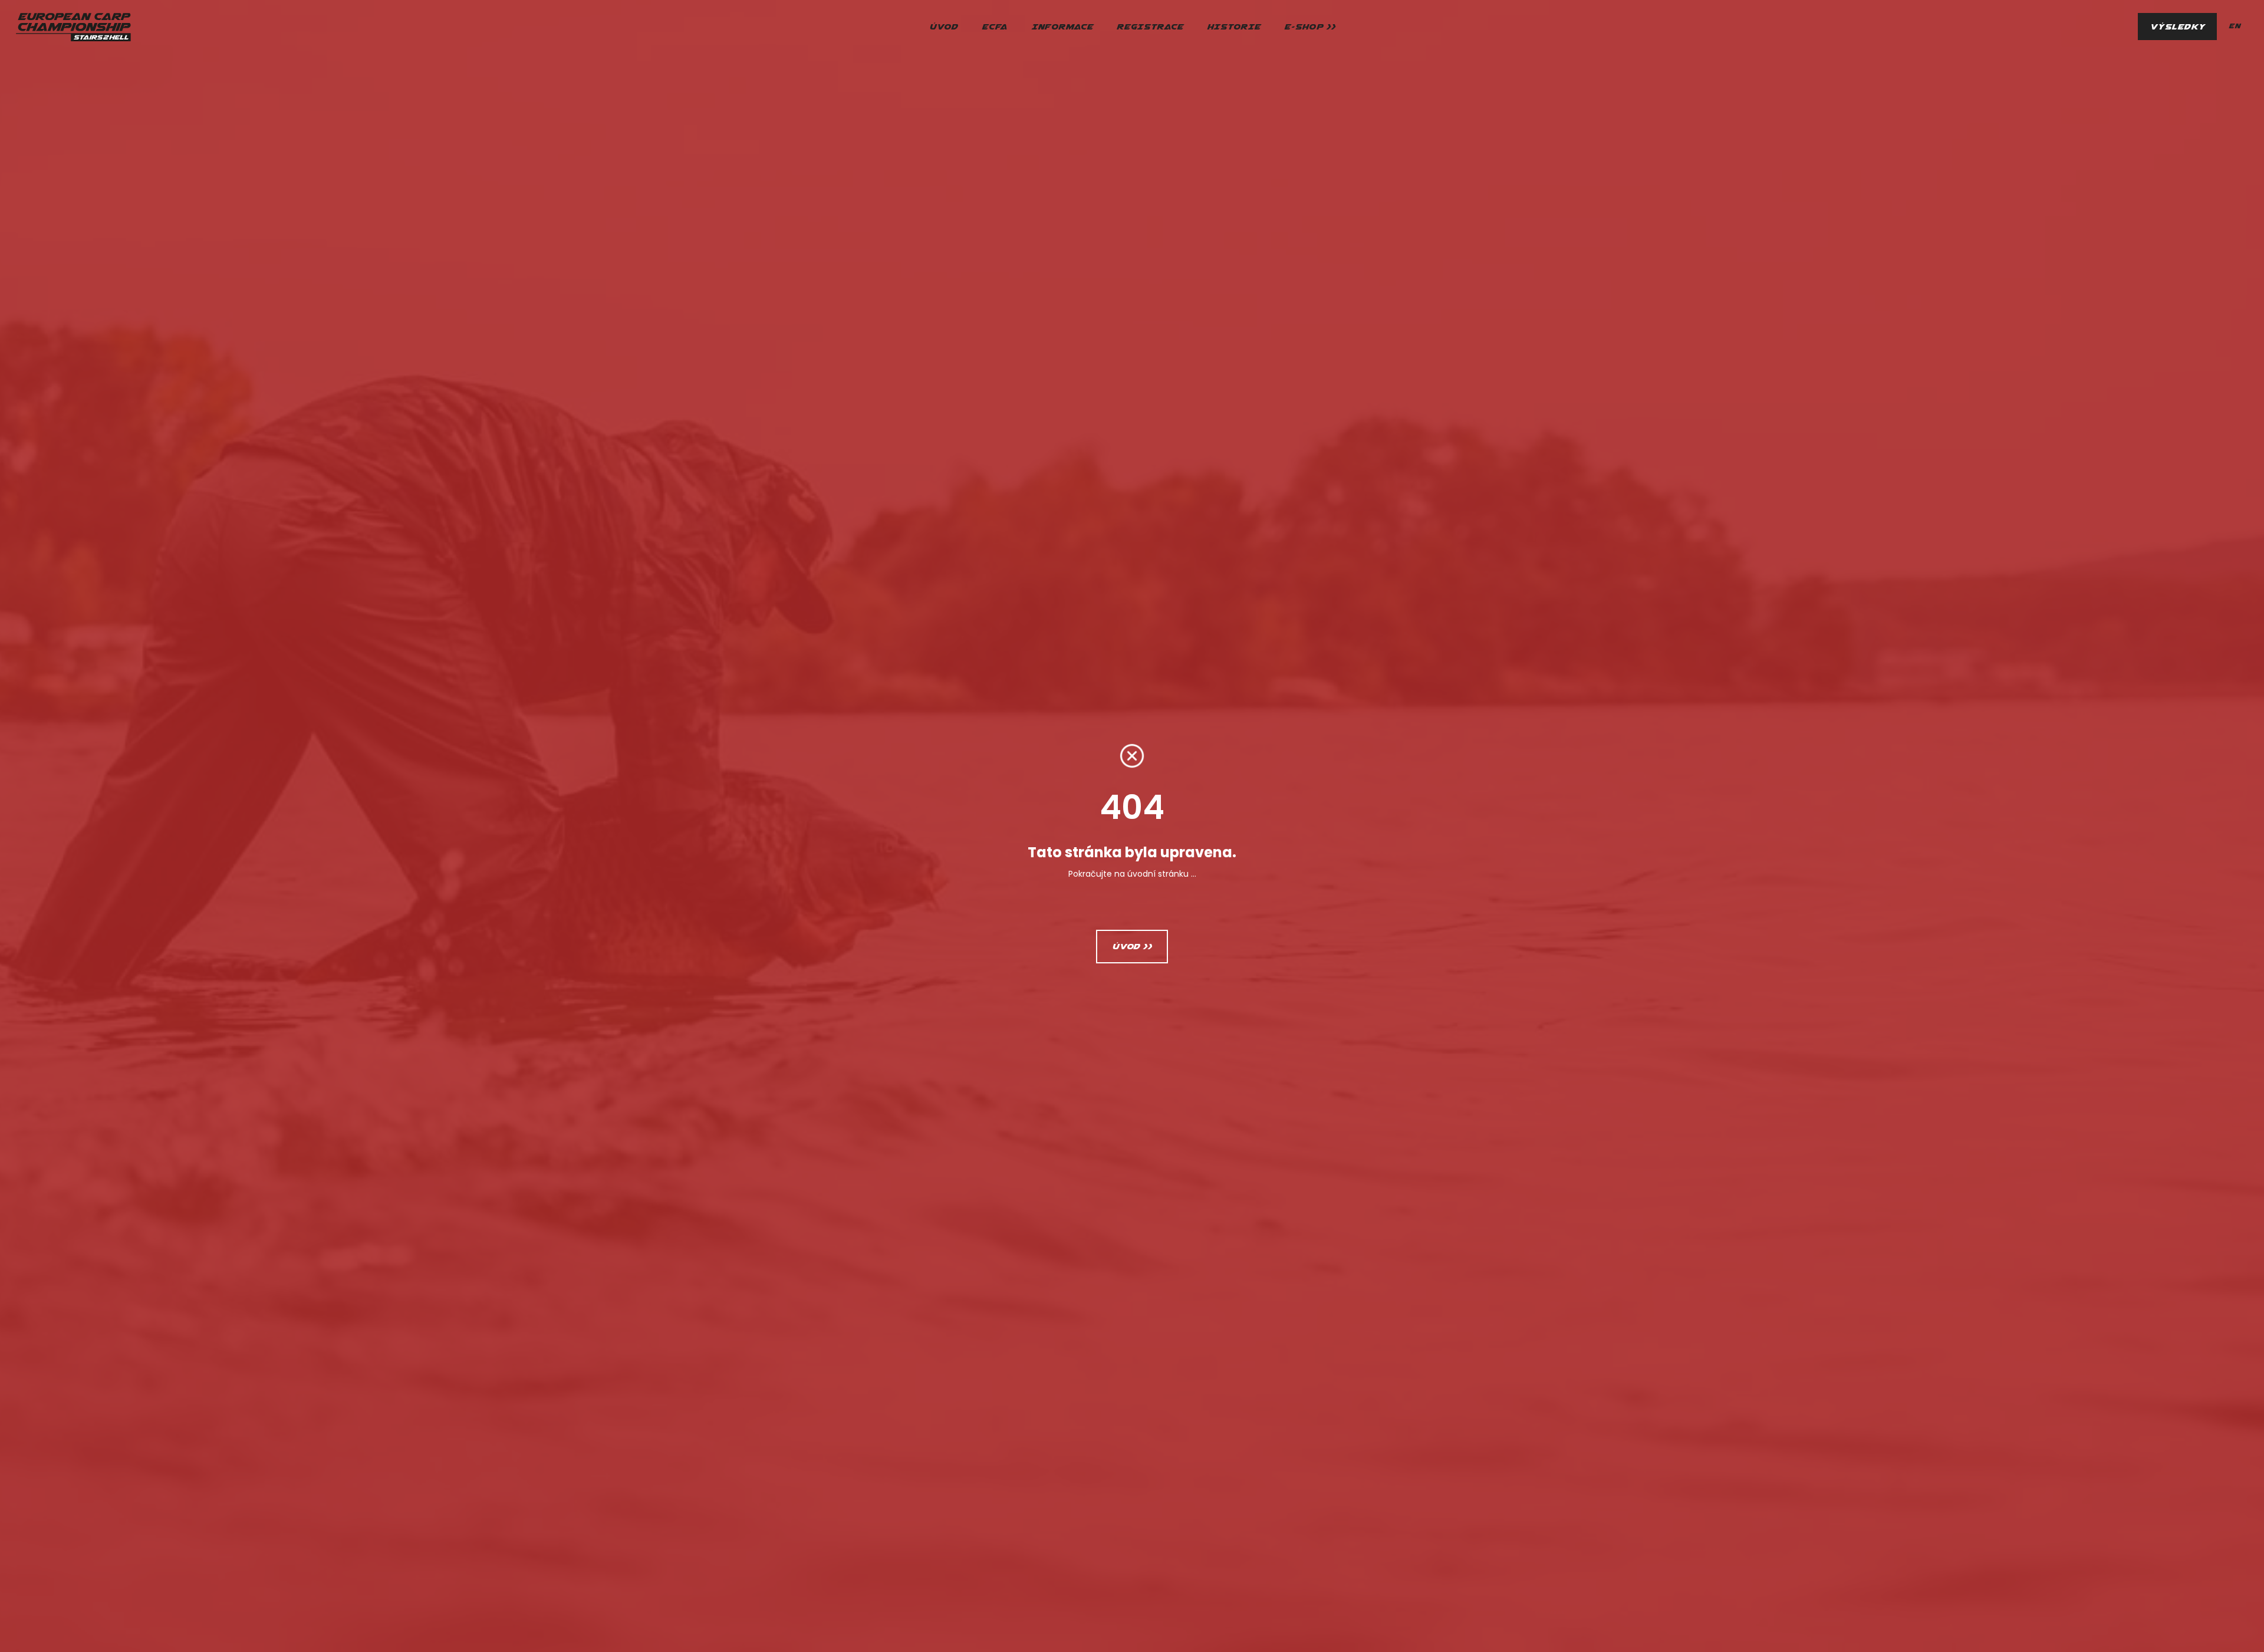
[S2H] (73, 27)
